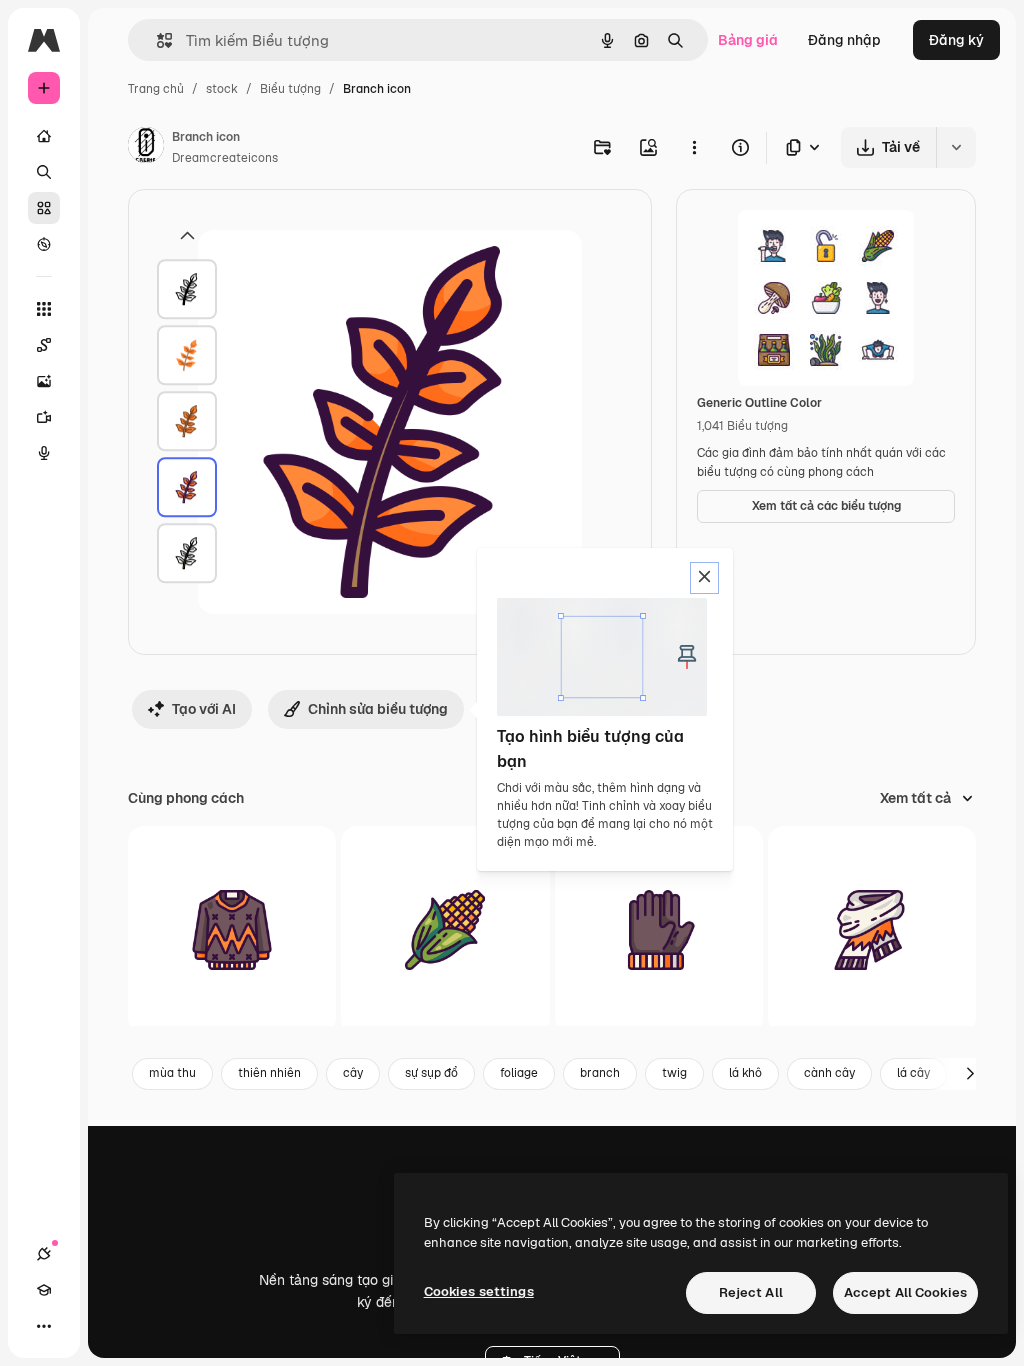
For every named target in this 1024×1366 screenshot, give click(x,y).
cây (353, 1073)
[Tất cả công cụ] (44, 309)
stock (222, 89)
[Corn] (445, 930)
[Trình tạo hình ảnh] (44, 381)
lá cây (913, 1073)
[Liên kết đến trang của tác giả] (146, 148)
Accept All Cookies (905, 1292)
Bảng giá (748, 40)
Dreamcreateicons (225, 158)
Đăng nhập (844, 40)
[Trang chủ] (44, 136)
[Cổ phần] (44, 208)
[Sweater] (232, 930)
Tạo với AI (204, 709)
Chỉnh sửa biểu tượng (378, 709)
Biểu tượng (290, 89)
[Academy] (44, 1290)
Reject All (751, 1292)
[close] (704, 578)
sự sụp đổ (431, 1073)
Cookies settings (479, 1291)
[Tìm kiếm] (44, 172)
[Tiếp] (970, 1074)
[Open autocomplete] (156, 40)
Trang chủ (156, 89)
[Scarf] (872, 930)
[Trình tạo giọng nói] (44, 453)
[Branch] (187, 290)
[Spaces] (44, 345)
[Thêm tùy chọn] (694, 147)
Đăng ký (956, 40)
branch (600, 1073)
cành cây (829, 1073)
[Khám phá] (44, 244)
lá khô (745, 1073)
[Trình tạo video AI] (44, 417)
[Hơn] (44, 1326)
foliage (519, 1073)
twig (674, 1073)
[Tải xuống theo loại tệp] (804, 147)
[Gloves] (659, 930)
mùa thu (172, 1073)
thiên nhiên (269, 1073)
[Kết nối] (44, 1254)
